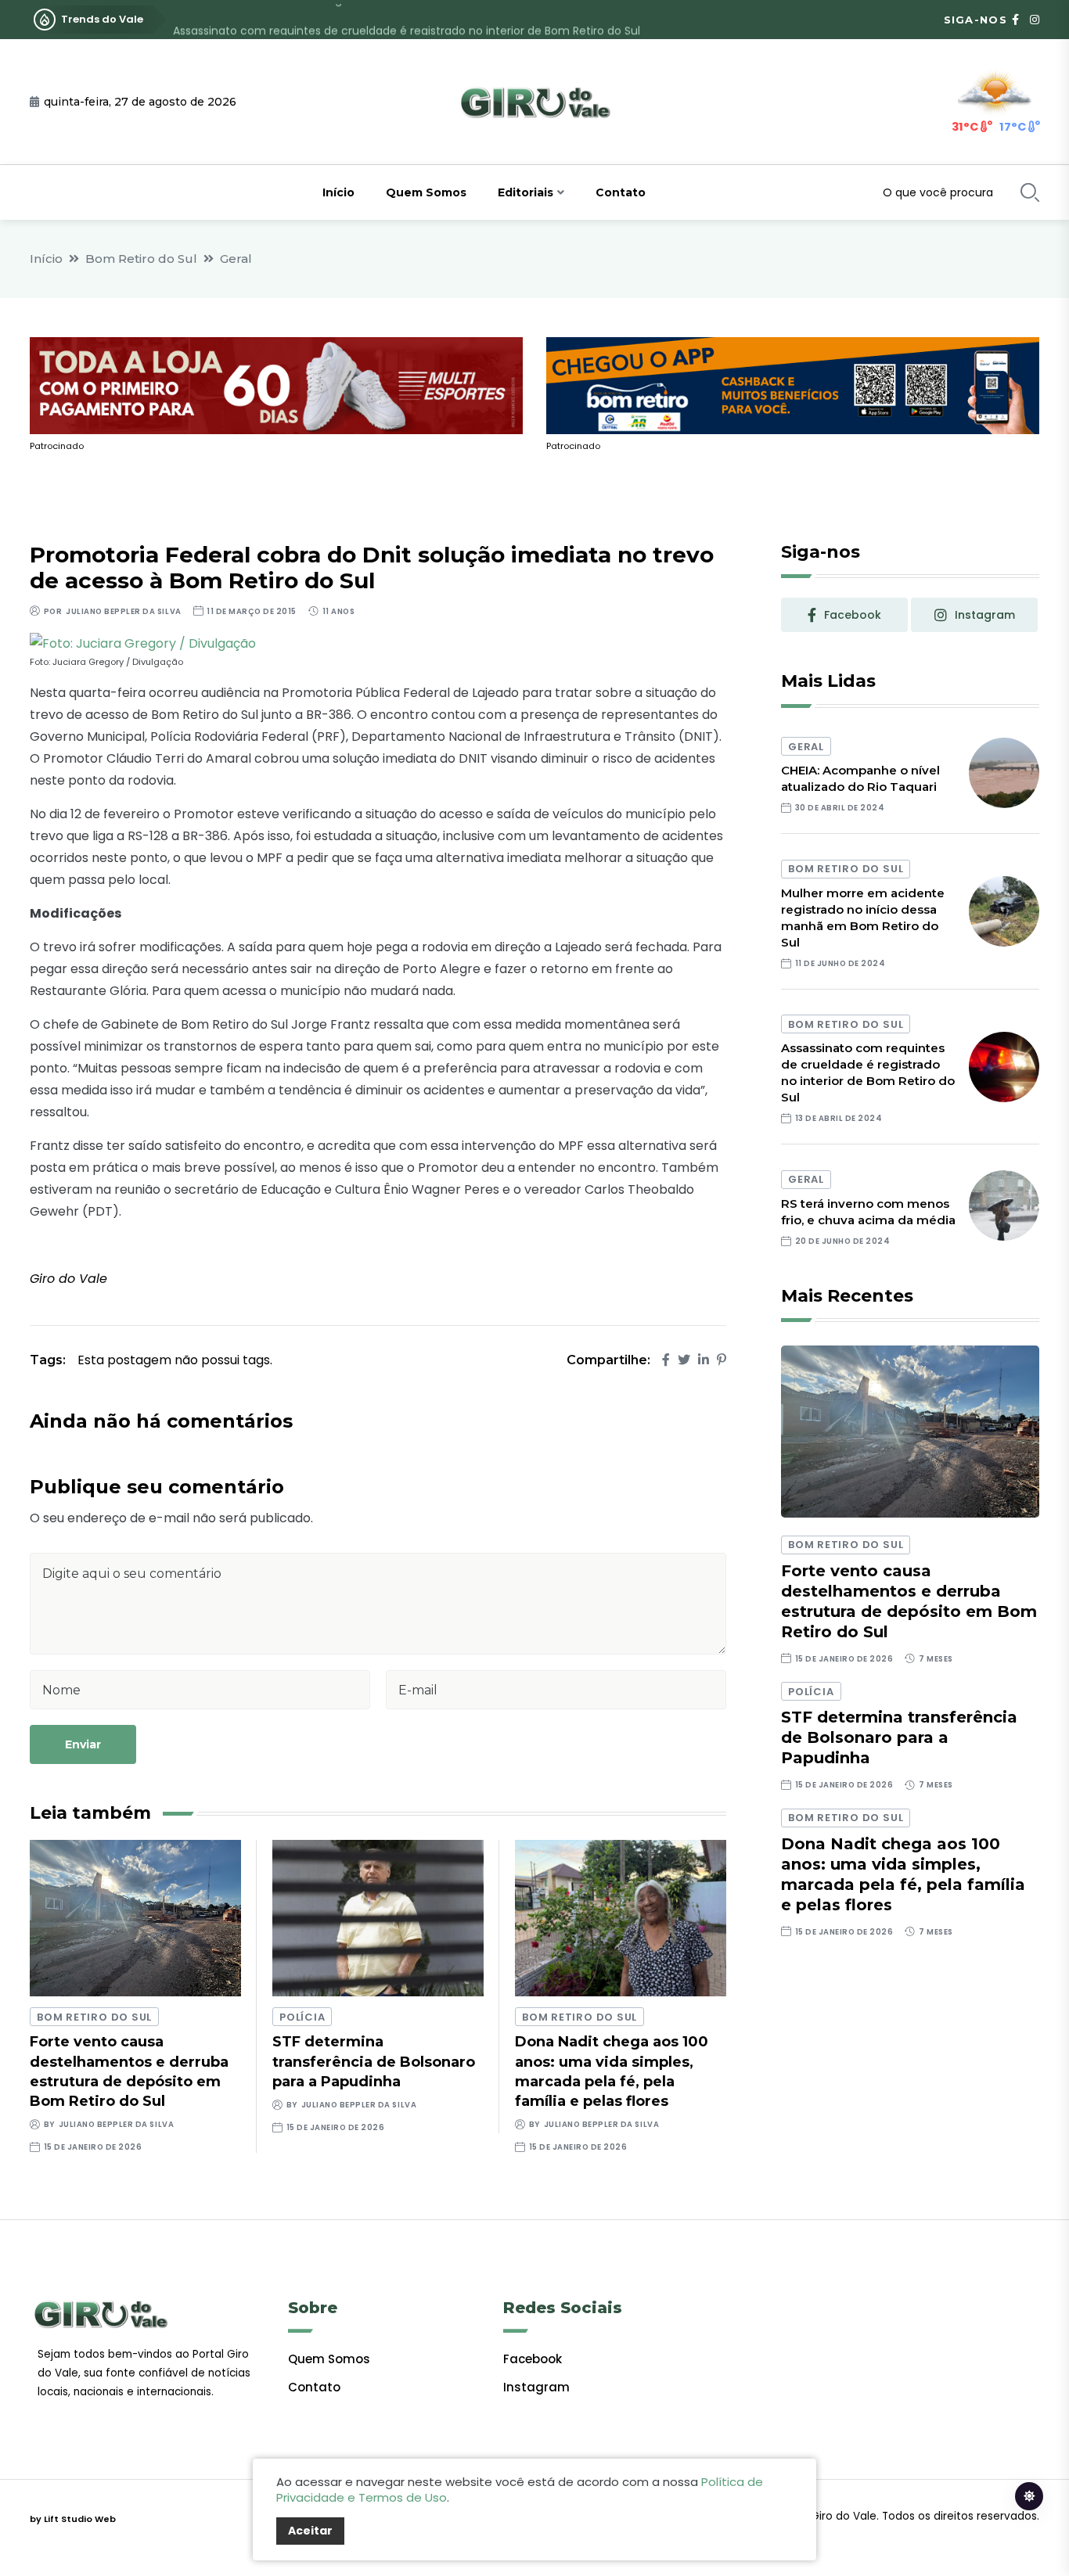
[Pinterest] (722, 1360)
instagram (985, 615)
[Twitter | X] (684, 1360)
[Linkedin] (704, 1360)
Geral (236, 259)
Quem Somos (426, 192)
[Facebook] (666, 1360)
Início (338, 192)
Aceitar (310, 2531)
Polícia (302, 2017)
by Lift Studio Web (73, 2519)
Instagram (536, 2387)
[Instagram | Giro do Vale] (1035, 20)
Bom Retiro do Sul (141, 259)
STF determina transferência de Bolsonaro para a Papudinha (374, 2061)
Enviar (83, 1744)
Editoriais (526, 192)
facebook (853, 615)
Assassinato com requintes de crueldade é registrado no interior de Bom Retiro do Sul (407, 20)
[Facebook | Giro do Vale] (1015, 20)
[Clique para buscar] (1030, 192)
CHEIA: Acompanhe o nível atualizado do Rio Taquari (860, 778)
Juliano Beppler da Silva (123, 611)
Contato (621, 192)
